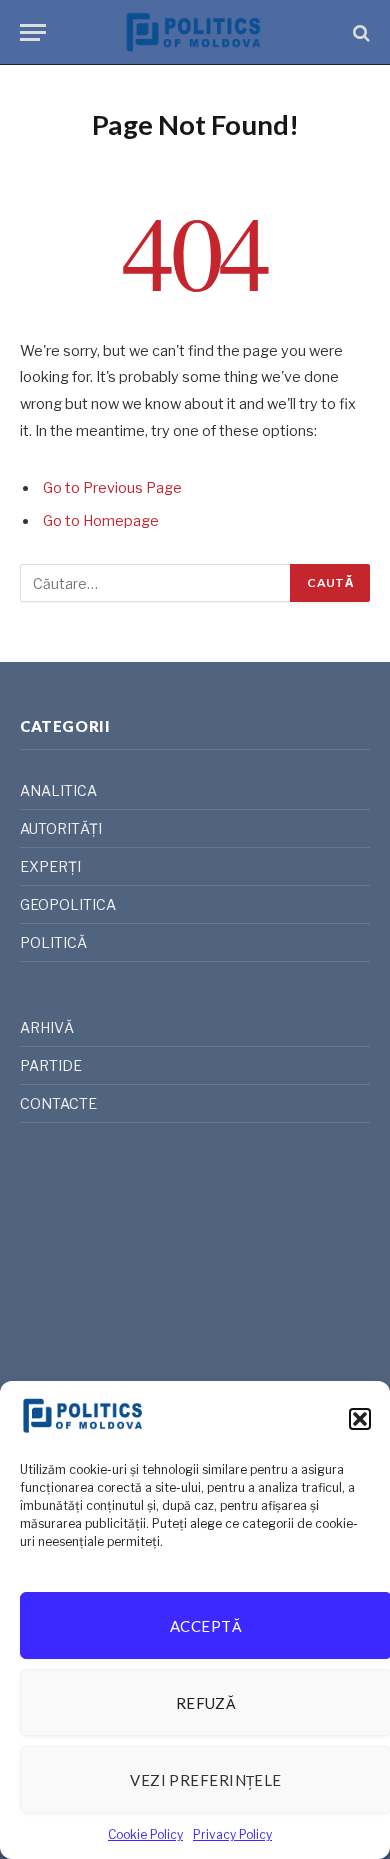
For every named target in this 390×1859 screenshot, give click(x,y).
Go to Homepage (101, 521)
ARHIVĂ (47, 1027)
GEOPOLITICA (68, 904)
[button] (360, 1419)
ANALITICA (58, 790)
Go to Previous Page (112, 488)
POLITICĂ (53, 942)
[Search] (359, 32)
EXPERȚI (50, 866)
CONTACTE (58, 1103)
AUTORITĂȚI (61, 828)
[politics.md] (195, 32)
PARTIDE (51, 1065)
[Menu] (33, 32)
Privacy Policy (232, 1834)
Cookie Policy (145, 1834)
